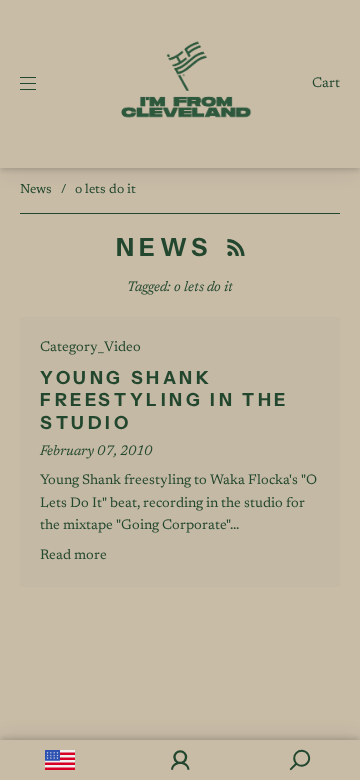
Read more (73, 556)
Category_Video (90, 348)
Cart (326, 84)
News (36, 189)
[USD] (60, 760)
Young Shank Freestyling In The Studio (164, 400)
